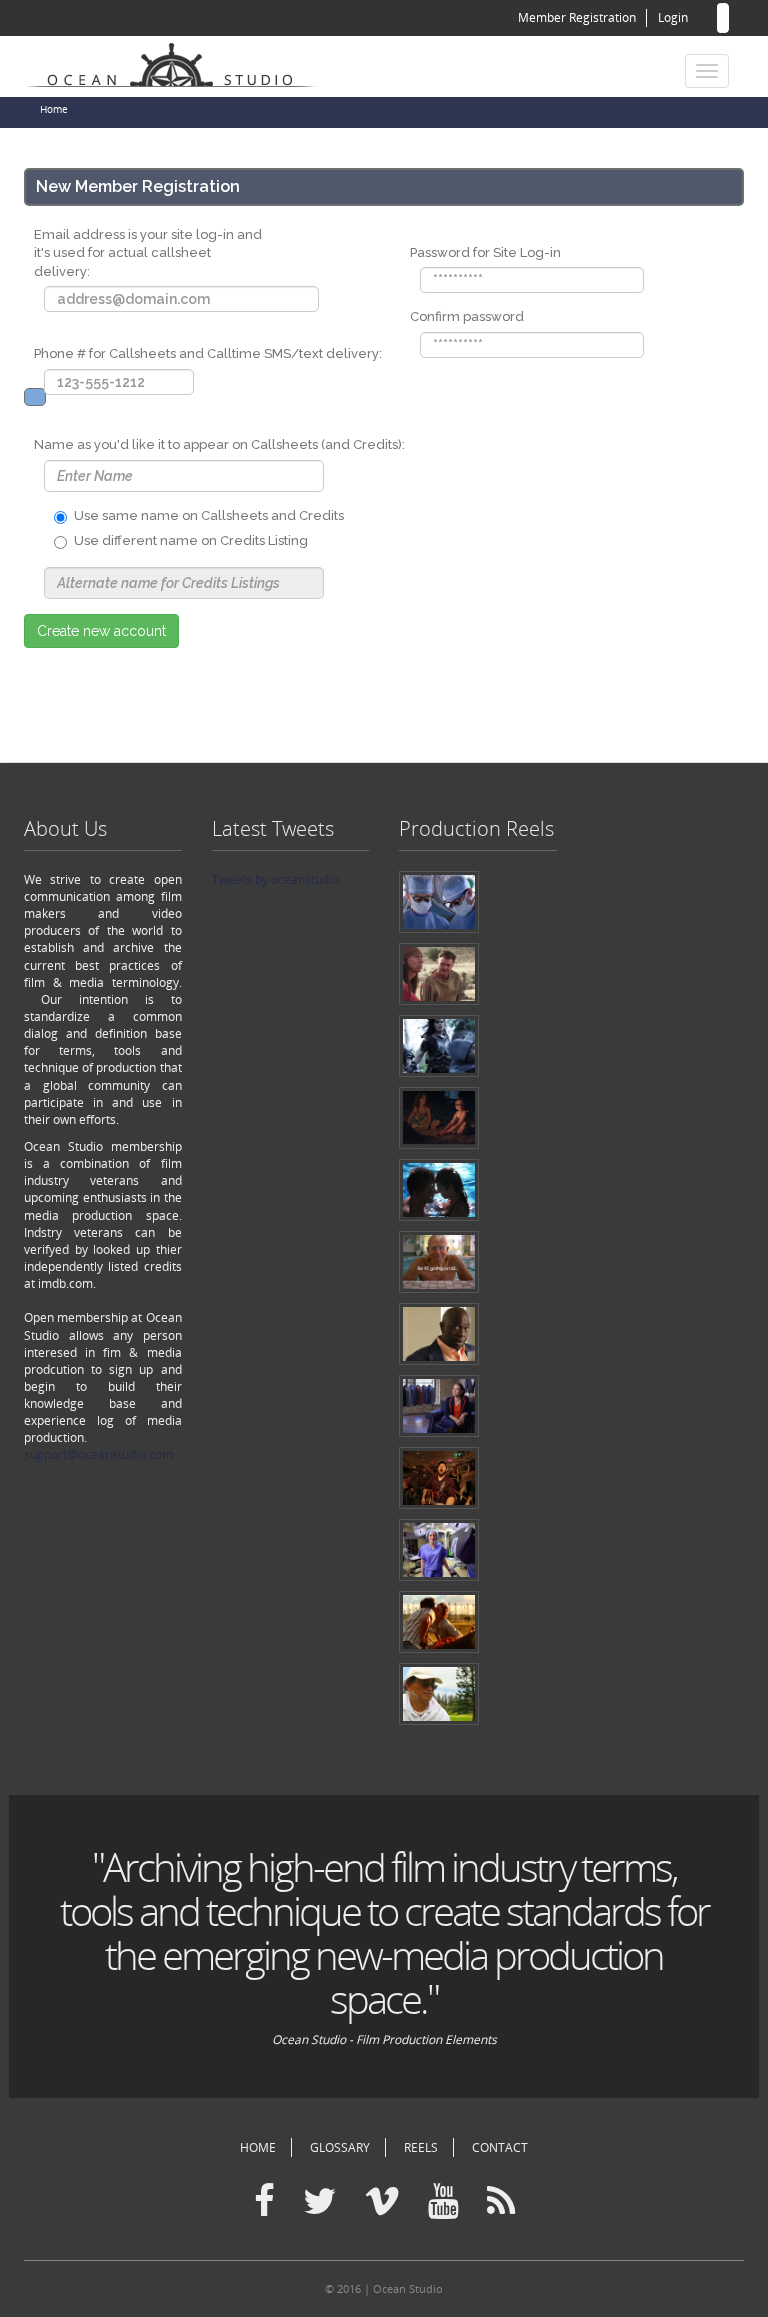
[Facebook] (264, 2202)
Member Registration (577, 17)
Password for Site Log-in (485, 252)
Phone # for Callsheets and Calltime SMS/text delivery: (208, 353)
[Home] (179, 62)
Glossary (340, 2147)
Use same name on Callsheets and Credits (209, 515)
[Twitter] (319, 2202)
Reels (421, 2147)
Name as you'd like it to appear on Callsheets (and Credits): (219, 444)
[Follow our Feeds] (501, 2202)
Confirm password (467, 316)
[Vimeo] (382, 2202)
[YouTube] (443, 2202)
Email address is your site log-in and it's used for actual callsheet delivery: (148, 253)
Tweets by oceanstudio (275, 879)
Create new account (101, 631)
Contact (500, 2147)
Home (54, 109)
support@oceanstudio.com (98, 1454)
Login (673, 17)
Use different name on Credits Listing (191, 540)
